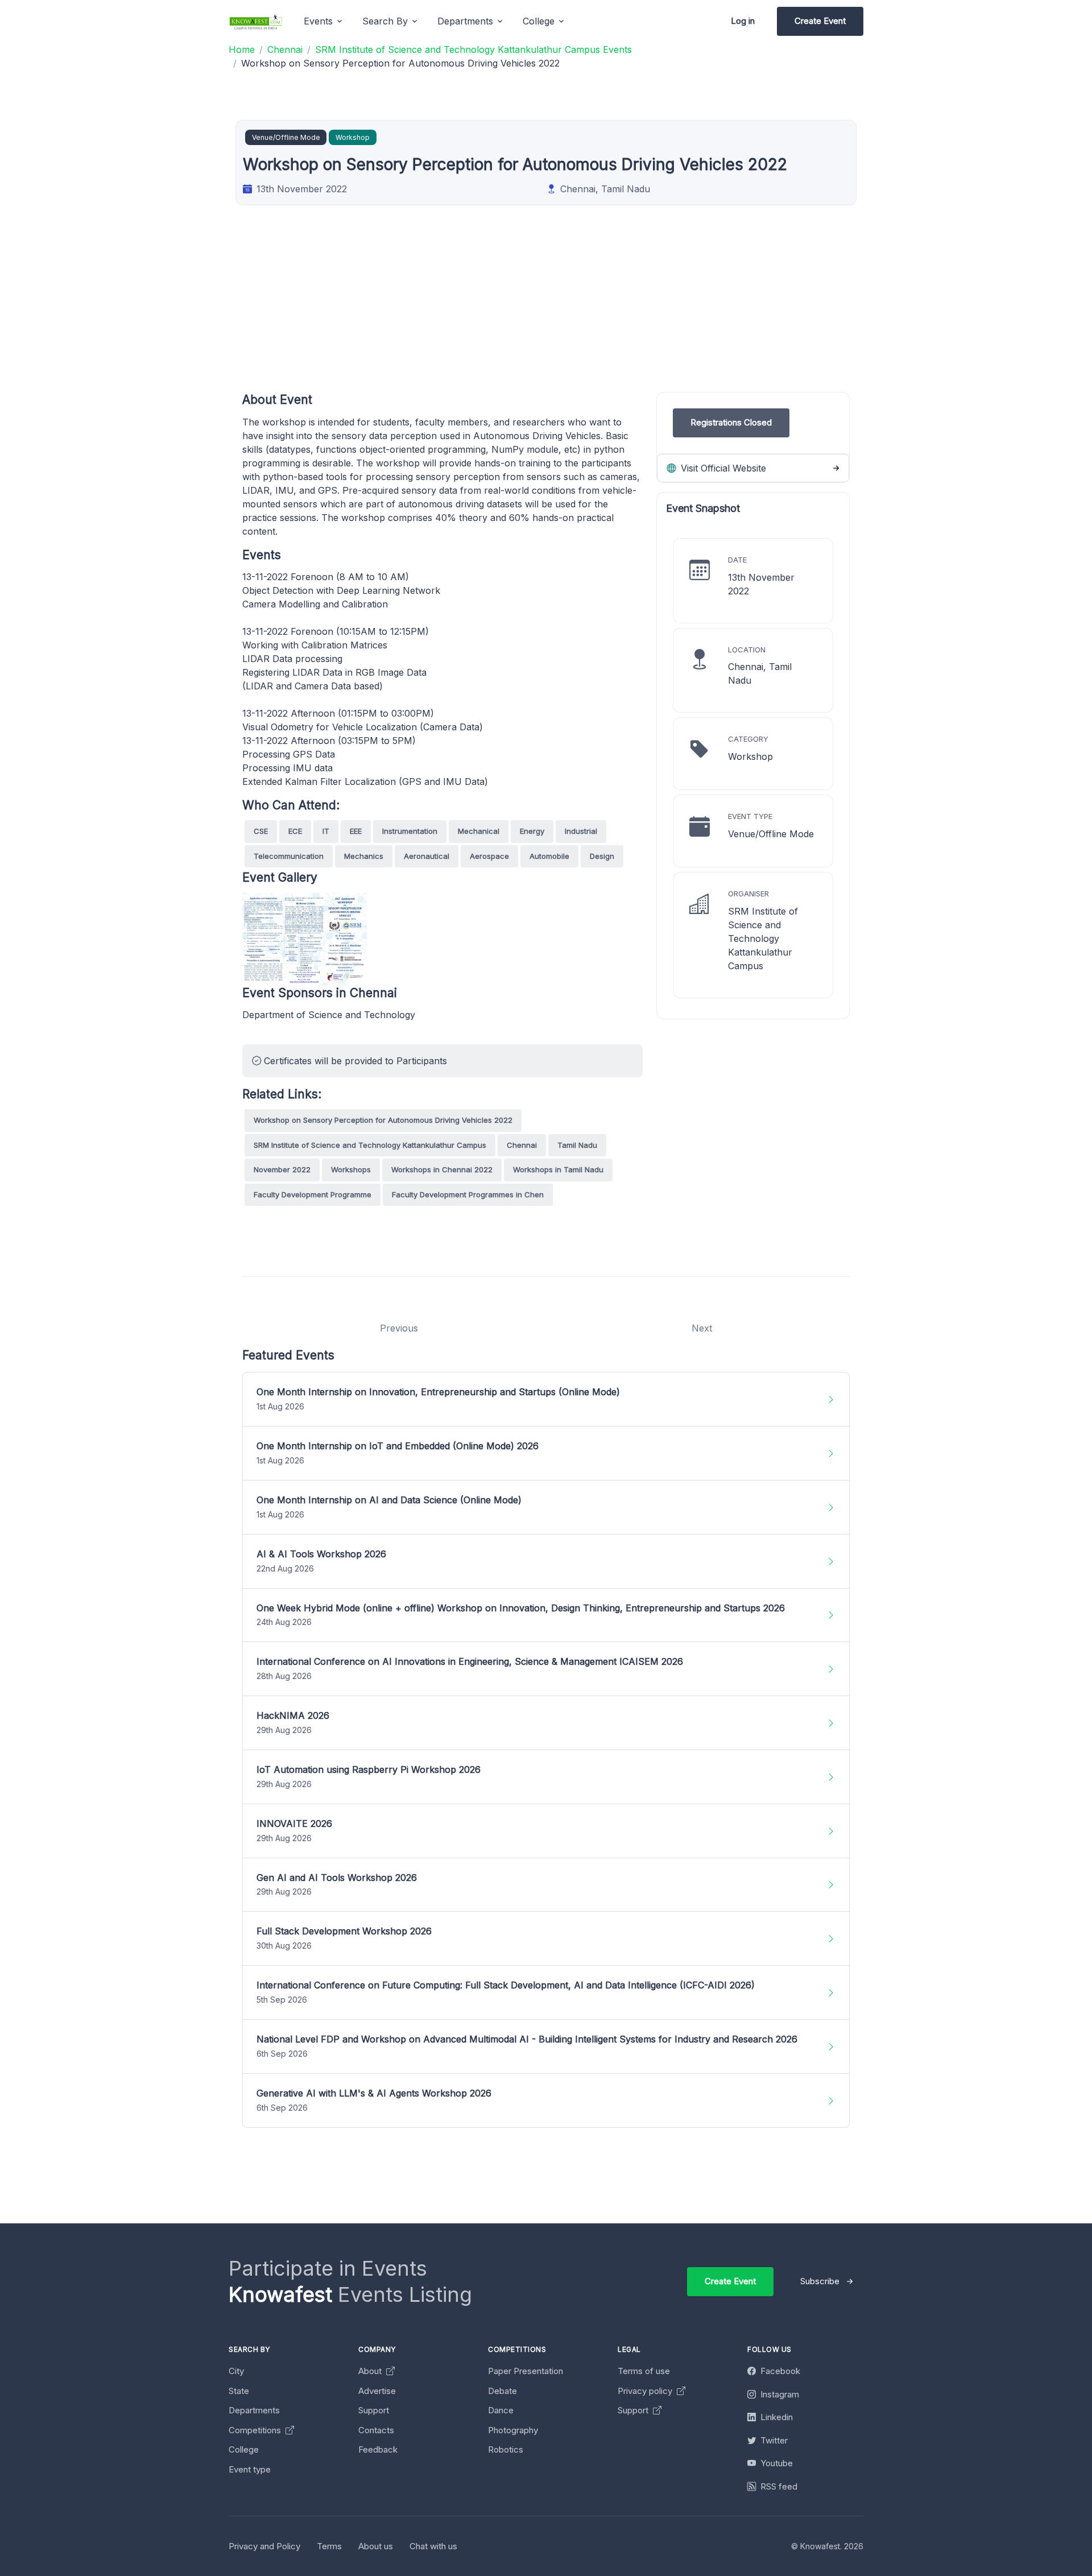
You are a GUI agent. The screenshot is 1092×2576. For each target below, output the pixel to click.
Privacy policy (646, 2391)
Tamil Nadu (577, 1145)
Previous (399, 1328)
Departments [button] (465, 21)
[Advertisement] (584, 312)
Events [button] (318, 21)
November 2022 (282, 1169)
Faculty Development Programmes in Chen (468, 1194)
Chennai (522, 1145)
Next (702, 1328)
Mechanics (364, 856)
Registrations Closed (731, 422)
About (371, 2371)
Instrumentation (410, 831)
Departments (254, 2410)
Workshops (351, 1169)
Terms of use (644, 2371)
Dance (501, 2410)
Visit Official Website (722, 468)
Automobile (549, 856)
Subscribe (820, 2281)
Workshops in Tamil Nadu (558, 1169)
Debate (502, 2391)
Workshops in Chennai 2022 (442, 1169)
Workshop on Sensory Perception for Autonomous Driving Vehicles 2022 (383, 1120)
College (244, 2449)
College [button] (539, 21)
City (236, 2371)
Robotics (506, 2449)
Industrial (581, 831)
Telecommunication (289, 856)
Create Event (820, 21)
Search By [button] (385, 21)
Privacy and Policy (264, 2546)
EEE (356, 831)
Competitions (256, 2430)
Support (374, 2410)
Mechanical (479, 831)
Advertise (377, 2391)
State (239, 2391)
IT (326, 831)
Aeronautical (427, 856)
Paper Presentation (526, 2371)
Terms (329, 2546)
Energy (532, 831)
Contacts (376, 2430)
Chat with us (433, 2546)
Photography (513, 2430)
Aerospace (489, 856)
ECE (295, 831)
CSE (261, 831)
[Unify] (256, 21)
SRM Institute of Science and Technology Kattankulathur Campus (370, 1145)
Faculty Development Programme (313, 1194)
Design (602, 856)
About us (376, 2546)
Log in (743, 21)
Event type (250, 2469)
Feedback (378, 2449)
